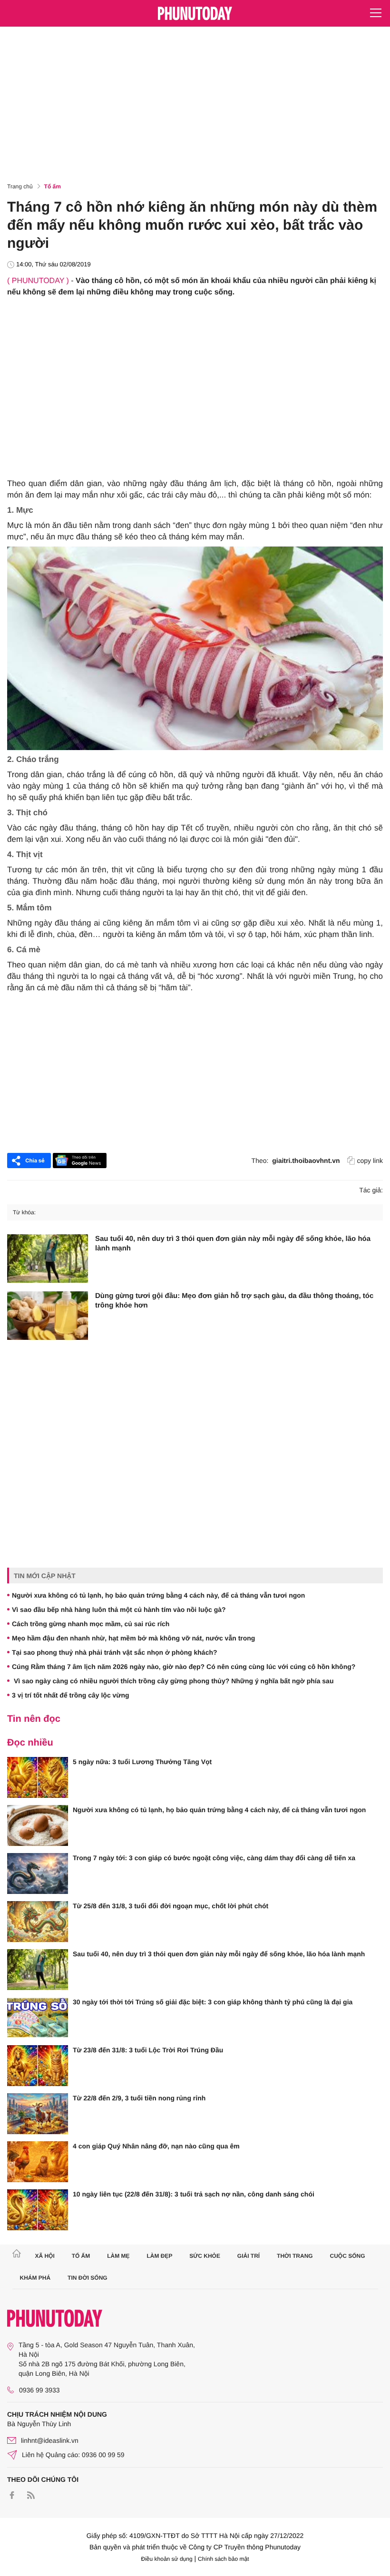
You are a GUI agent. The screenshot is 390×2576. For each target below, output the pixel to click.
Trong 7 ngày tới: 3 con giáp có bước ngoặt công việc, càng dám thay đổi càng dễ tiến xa (214, 1858)
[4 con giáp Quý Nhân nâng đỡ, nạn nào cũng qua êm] (38, 2162)
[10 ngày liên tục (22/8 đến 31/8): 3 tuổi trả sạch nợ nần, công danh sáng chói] (38, 2210)
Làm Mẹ (118, 2256)
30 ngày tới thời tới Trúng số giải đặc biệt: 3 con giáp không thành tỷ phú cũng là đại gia (213, 2002)
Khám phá (35, 2278)
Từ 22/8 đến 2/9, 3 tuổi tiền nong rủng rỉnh (139, 2098)
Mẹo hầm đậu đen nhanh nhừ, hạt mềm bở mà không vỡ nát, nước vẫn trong (133, 1638)
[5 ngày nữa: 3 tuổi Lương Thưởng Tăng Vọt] (38, 1777)
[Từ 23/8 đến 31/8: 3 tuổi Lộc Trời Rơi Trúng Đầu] (38, 2066)
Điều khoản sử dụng (167, 2559)
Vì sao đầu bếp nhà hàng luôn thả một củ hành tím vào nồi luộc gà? (119, 1610)
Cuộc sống (348, 2256)
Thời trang (295, 2256)
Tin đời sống (88, 2278)
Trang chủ (20, 186)
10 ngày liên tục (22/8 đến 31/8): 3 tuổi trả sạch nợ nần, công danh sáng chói (194, 2194)
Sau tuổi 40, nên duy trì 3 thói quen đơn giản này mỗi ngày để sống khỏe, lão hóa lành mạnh (233, 1244)
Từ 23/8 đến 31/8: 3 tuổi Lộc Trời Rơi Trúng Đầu (148, 2050)
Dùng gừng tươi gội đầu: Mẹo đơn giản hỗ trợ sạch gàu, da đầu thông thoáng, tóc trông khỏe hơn (234, 1301)
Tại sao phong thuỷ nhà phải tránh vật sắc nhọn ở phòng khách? (115, 1652)
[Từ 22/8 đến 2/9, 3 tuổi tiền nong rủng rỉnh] (38, 2114)
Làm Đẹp (159, 2256)
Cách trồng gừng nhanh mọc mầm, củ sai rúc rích (91, 1624)
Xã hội (44, 2256)
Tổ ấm (53, 186)
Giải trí (249, 2256)
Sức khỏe (205, 2256)
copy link (370, 1161)
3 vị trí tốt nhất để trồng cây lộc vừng (71, 1695)
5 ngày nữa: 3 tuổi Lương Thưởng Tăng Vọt (142, 1762)
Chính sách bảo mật (223, 2559)
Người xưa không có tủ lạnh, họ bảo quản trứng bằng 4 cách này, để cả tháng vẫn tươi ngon (158, 1595)
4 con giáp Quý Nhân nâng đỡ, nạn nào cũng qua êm (156, 2146)
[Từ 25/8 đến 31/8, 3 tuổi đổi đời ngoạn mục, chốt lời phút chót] (38, 1922)
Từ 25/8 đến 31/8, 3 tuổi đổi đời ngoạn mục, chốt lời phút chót (171, 1906)
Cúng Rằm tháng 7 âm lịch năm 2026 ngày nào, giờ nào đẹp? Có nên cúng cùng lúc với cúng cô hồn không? (184, 1667)
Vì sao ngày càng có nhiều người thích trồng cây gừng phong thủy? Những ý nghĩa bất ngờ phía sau (173, 1681)
